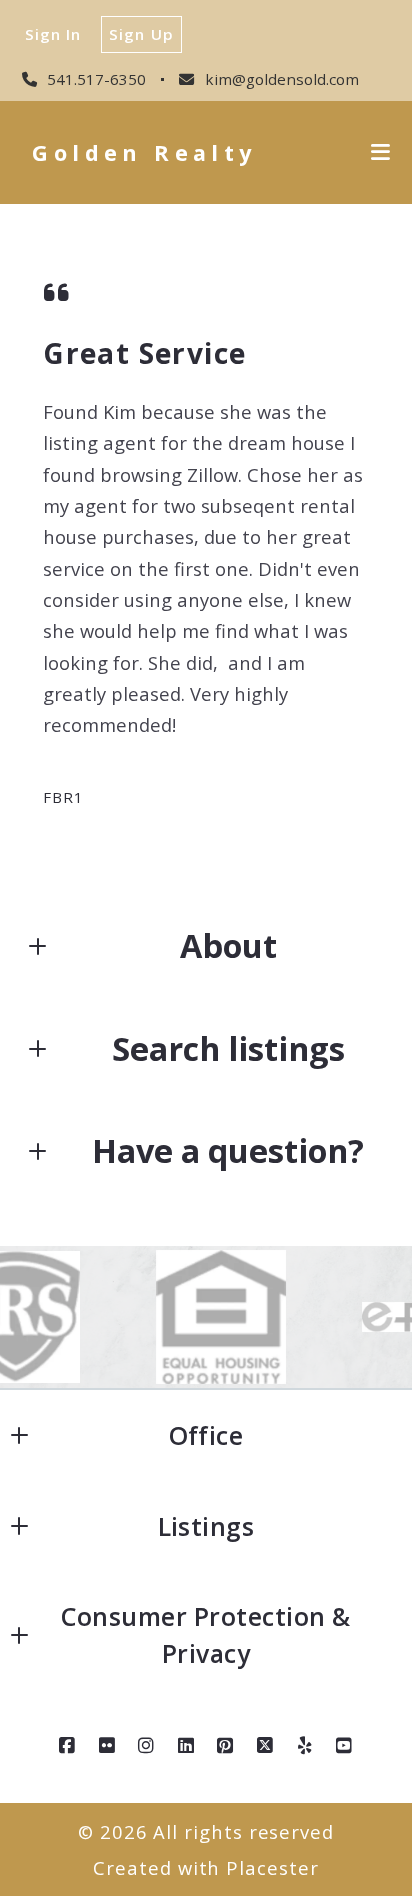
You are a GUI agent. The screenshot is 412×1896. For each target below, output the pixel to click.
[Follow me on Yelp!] (305, 1746)
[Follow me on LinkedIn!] (186, 1746)
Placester (272, 1867)
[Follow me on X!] (265, 1746)
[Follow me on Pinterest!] (226, 1746)
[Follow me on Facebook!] (67, 1746)
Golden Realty (144, 152)
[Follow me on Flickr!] (107, 1746)
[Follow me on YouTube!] (345, 1746)
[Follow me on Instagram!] (147, 1746)
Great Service (144, 353)
